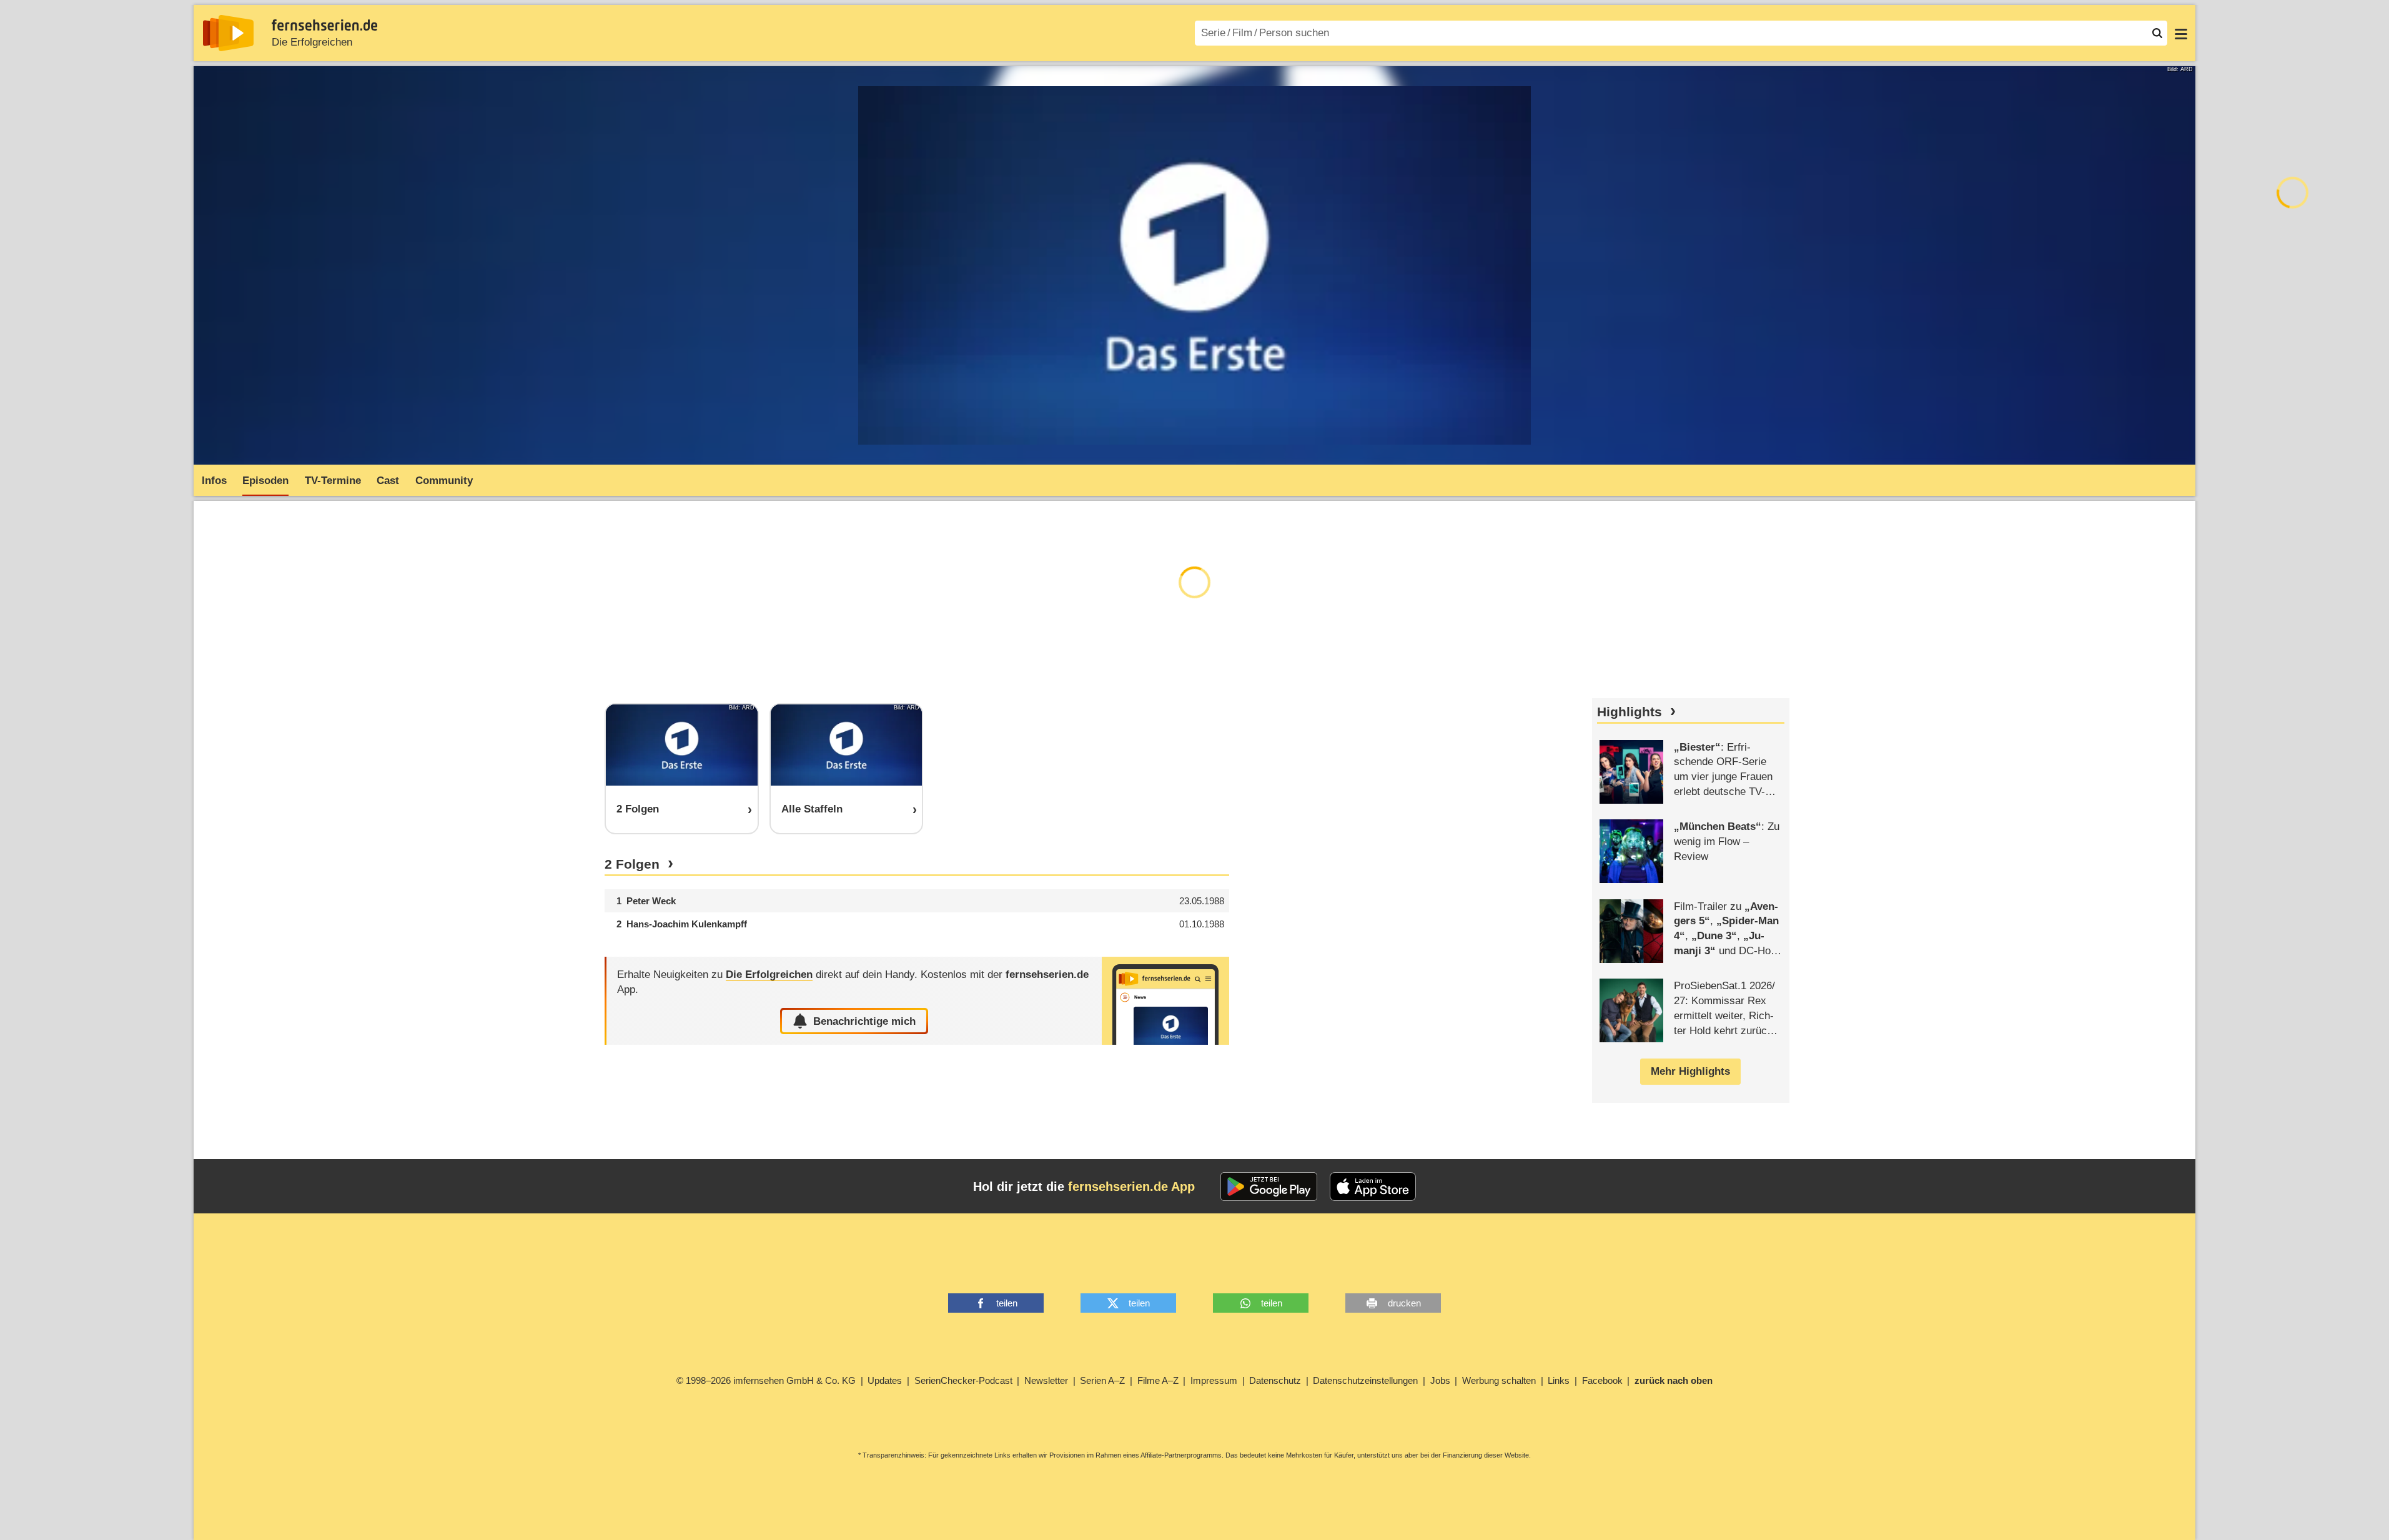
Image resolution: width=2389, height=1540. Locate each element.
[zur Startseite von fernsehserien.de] (228, 33)
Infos (214, 481)
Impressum (1214, 1380)
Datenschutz (1275, 1380)
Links (1559, 1380)
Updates (885, 1380)
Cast (388, 481)
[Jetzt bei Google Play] (1269, 1187)
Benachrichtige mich (864, 1021)
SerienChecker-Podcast (963, 1380)
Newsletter (1046, 1380)
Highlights (1630, 712)
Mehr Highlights (1690, 1071)
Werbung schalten (1499, 1380)
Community (444, 481)
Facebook (1602, 1380)
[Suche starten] (2157, 33)
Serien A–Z (1102, 1380)
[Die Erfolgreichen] (1165, 1001)
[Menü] (2181, 33)
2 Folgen (632, 864)
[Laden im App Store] (1373, 1187)
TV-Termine (333, 481)
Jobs (1440, 1380)
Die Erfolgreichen (312, 42)
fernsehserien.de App (1131, 1187)
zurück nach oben (1674, 1380)
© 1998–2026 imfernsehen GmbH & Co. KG (766, 1380)
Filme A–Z (1158, 1380)
